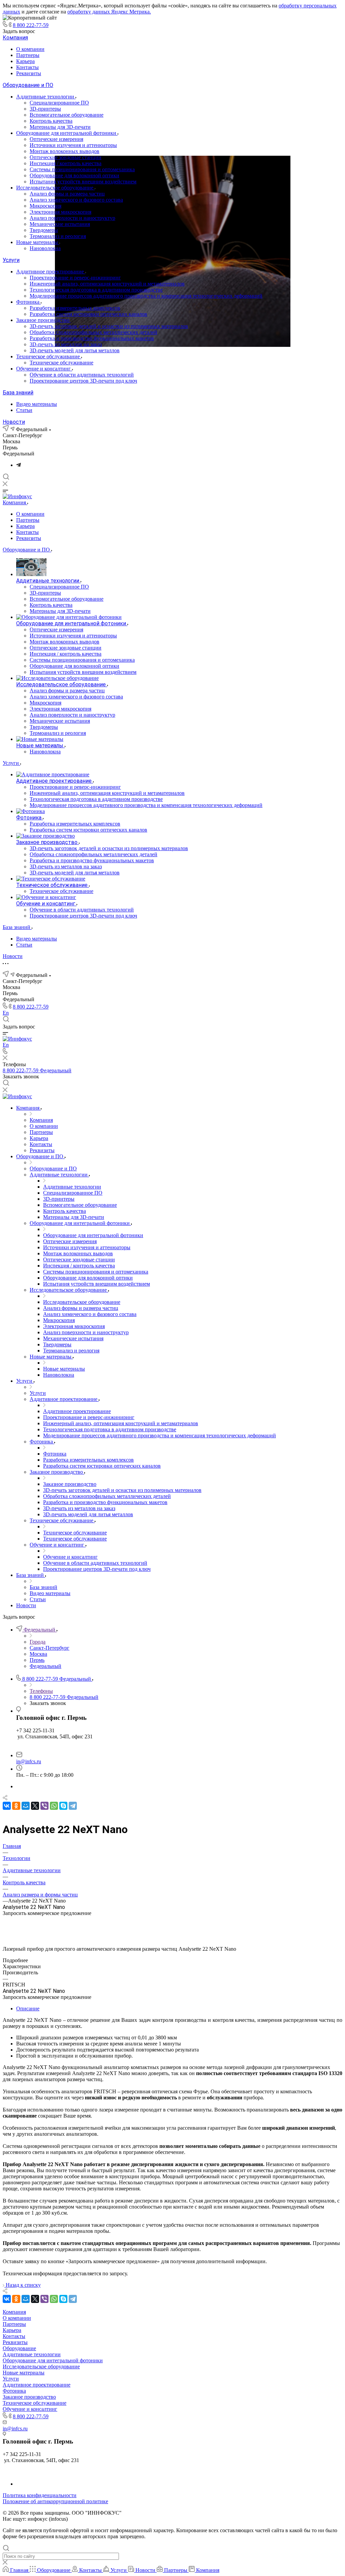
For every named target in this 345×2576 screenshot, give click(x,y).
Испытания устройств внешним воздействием (83, 182)
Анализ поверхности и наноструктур (72, 218)
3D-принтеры (45, 109)
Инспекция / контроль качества (66, 163)
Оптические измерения (56, 139)
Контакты (27, 67)
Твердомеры (44, 230)
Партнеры (28, 55)
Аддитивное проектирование (51, 272)
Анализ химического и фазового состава (76, 200)
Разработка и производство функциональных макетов (92, 338)
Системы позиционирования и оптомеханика (82, 169)
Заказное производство (43, 320)
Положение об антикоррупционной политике (55, 2501)
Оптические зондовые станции (66, 157)
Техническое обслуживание (49, 356)
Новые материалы (38, 242)
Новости (14, 422)
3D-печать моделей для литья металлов (75, 350)
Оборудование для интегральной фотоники (67, 133)
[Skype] (63, 1806)
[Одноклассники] (16, 1806)
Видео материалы (37, 404)
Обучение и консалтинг (44, 369)
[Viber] (44, 1806)
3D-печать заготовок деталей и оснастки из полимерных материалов (109, 326)
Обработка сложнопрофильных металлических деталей (93, 332)
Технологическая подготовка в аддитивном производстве (96, 290)
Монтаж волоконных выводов (65, 151)
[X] (35, 1806)
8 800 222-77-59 (31, 25)
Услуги (11, 260)
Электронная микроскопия (60, 212)
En (6, 1013)
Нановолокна (45, 248)
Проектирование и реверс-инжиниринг (75, 278)
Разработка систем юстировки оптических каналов (88, 314)
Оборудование (19, 2348)
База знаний (18, 393)
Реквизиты (29, 73)
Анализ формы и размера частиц (67, 194)
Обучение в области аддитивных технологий (82, 375)
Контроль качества (51, 121)
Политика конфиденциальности (40, 2495)
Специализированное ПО (59, 103)
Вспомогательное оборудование (67, 115)
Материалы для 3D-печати (60, 127)
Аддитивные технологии (46, 97)
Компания (15, 38)
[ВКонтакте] (7, 1806)
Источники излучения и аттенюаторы (73, 145)
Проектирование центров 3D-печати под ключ (83, 381)
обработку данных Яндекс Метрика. (109, 12)
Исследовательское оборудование (55, 188)
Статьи (24, 410)
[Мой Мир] (26, 1806)
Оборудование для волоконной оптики (74, 175)
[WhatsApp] (54, 1806)
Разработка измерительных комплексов (75, 308)
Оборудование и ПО (28, 85)
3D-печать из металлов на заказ (66, 344)
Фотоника (28, 302)
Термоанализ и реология (58, 236)
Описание (28, 2009)
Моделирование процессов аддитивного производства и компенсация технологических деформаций (146, 296)
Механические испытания (60, 224)
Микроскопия (45, 206)
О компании (30, 49)
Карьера (25, 61)
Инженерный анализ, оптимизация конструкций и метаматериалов (107, 284)
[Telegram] (19, 465)
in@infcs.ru (29, 1761)
